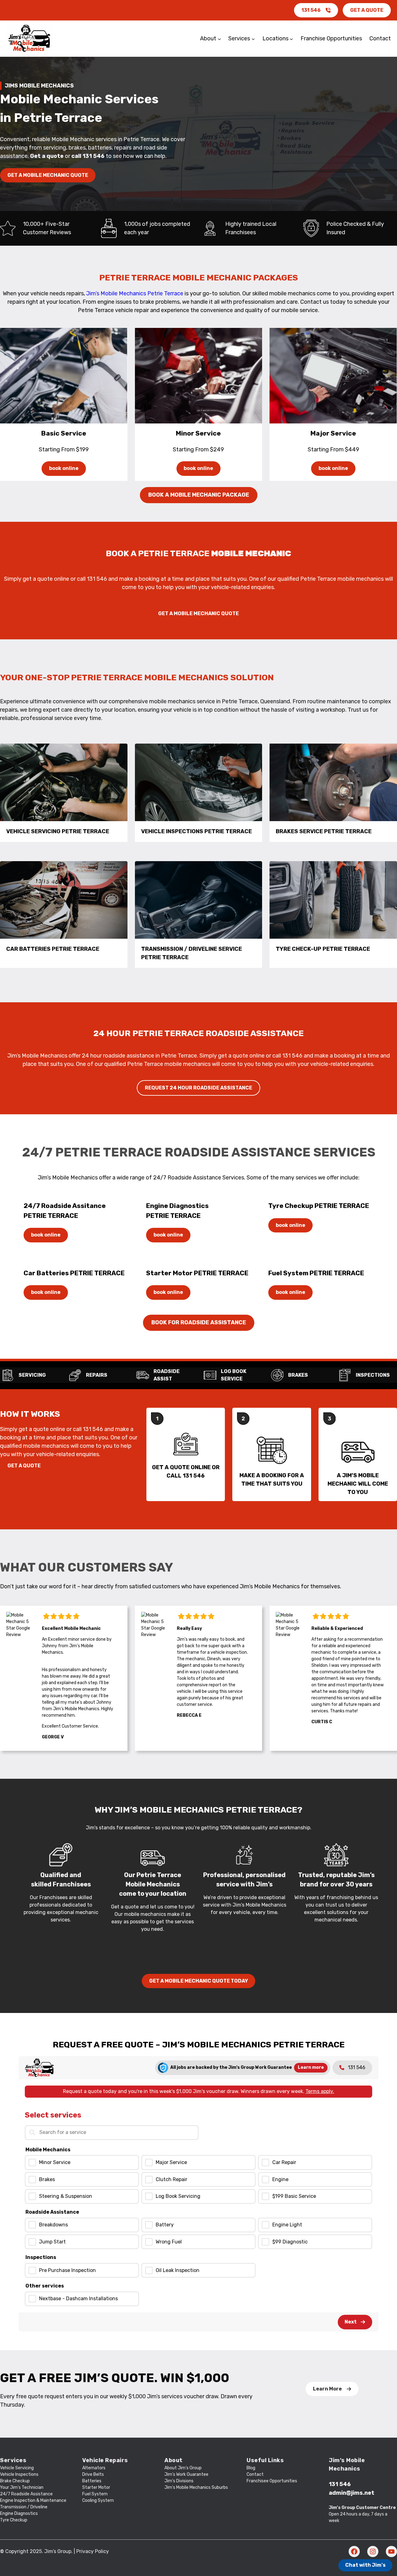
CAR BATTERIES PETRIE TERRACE (53, 949)
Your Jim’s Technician (22, 2487)
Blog (251, 2468)
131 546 (311, 10)
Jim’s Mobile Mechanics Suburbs (196, 2487)
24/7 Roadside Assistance (26, 2494)
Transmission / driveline (24, 2507)
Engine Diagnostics (19, 2513)
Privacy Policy (93, 2551)
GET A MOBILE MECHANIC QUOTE (48, 175)
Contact (255, 2474)
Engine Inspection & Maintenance (33, 2500)
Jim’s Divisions (179, 2481)
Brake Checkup (15, 2481)
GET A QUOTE (367, 10)
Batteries (92, 2481)
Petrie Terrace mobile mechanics (342, 579)
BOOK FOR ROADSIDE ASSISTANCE (199, 1322)
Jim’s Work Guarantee (186, 2474)
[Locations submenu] (291, 39)
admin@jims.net (352, 2493)
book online (64, 468)
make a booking (139, 579)
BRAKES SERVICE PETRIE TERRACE (324, 831)
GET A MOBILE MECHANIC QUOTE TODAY (199, 1981)
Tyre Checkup (14, 2520)
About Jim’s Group (183, 2468)
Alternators (94, 2468)
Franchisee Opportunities (272, 2481)
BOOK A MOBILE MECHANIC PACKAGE (199, 495)
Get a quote (47, 156)
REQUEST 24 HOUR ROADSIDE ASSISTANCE (198, 1088)
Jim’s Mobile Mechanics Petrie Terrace (135, 293)
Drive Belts (93, 2474)
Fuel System (95, 2494)
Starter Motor (96, 2487)
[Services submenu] (253, 39)
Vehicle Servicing (17, 2468)
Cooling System (98, 2500)
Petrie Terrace (179, 1056)
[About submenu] (219, 39)
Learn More (327, 2389)
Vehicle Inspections (19, 2474)
